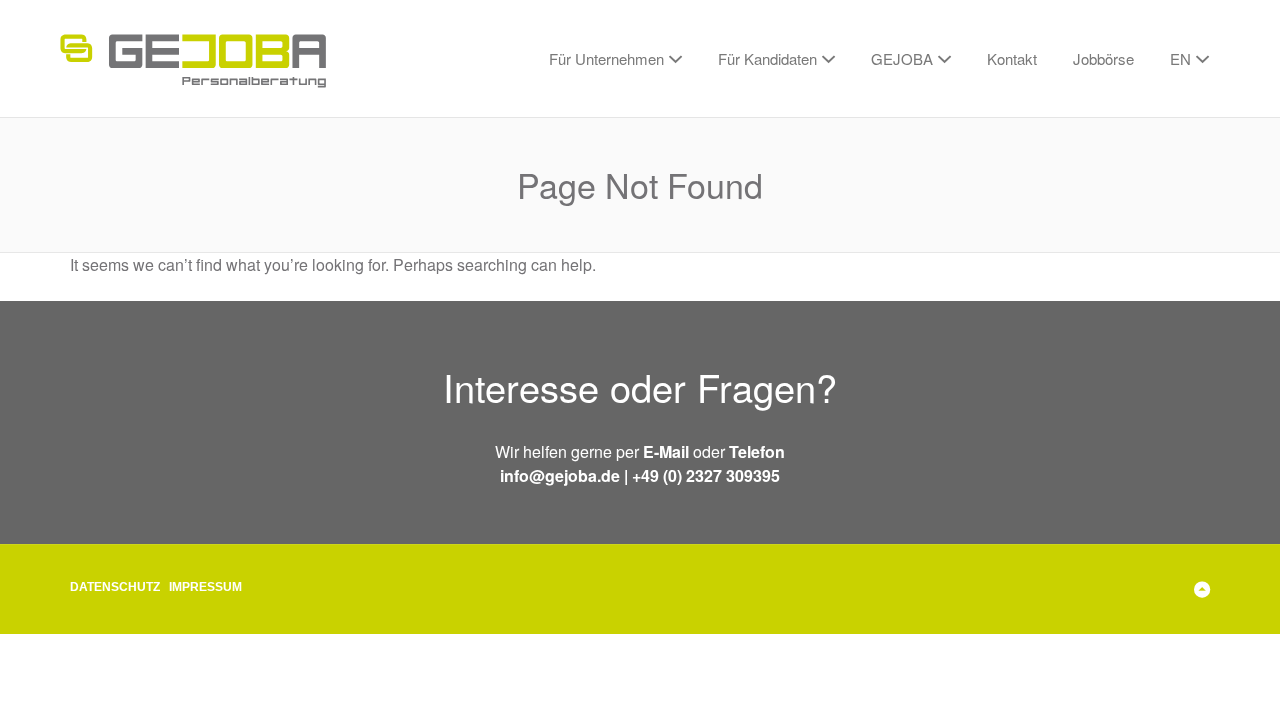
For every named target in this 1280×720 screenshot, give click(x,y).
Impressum (205, 587)
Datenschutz (115, 587)
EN (1180, 58)
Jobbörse (1103, 58)
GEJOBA (902, 58)
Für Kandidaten (767, 58)
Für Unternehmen (606, 58)
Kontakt (1012, 58)
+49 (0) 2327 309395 (706, 475)
